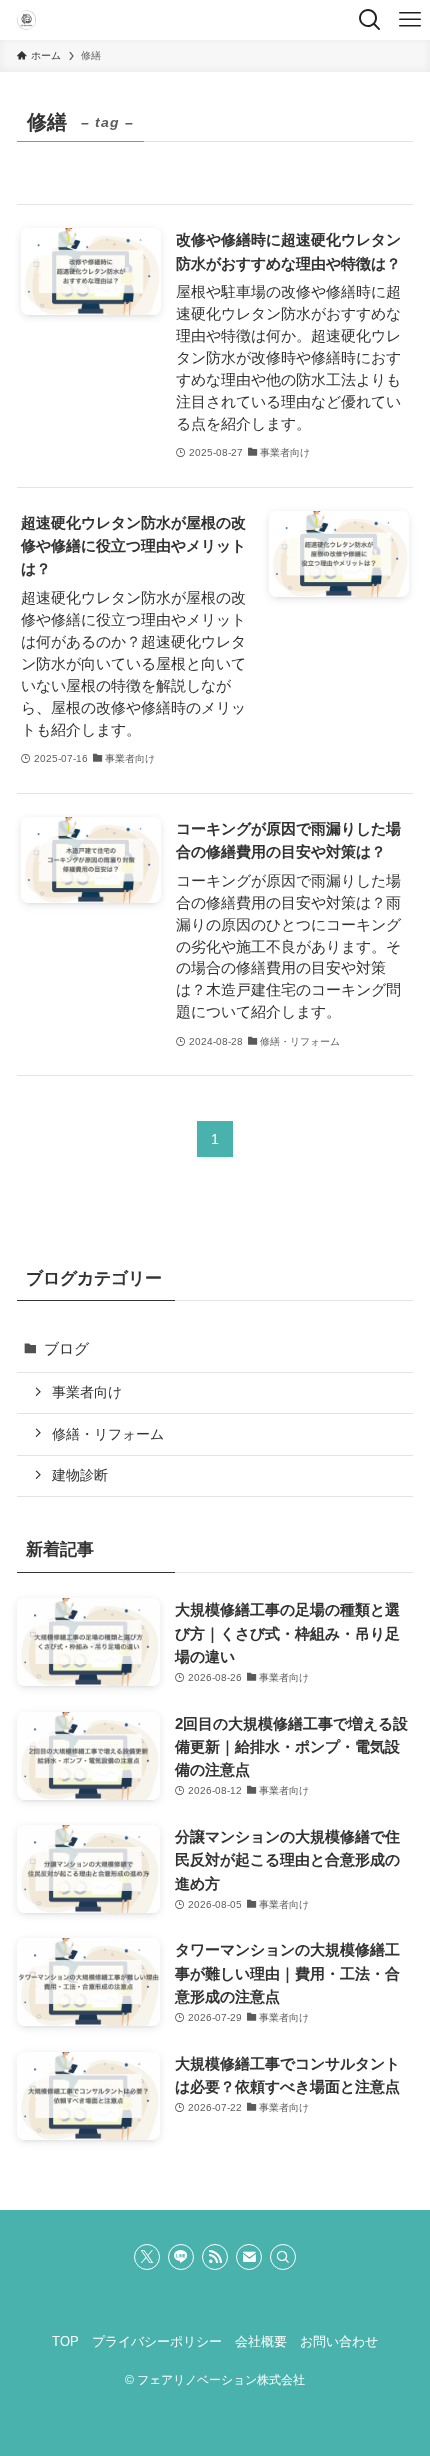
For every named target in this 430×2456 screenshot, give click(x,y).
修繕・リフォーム (108, 1434)
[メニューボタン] (410, 20)
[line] (181, 2257)
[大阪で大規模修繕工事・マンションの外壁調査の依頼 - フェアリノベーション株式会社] (27, 20)
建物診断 (80, 1475)
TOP (65, 2341)
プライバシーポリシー (157, 2341)
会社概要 (261, 2341)
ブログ (66, 1348)
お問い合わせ (339, 2341)
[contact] (249, 2257)
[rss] (215, 2257)
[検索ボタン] (370, 20)
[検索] (283, 2257)
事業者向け (87, 1392)
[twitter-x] (147, 2257)
